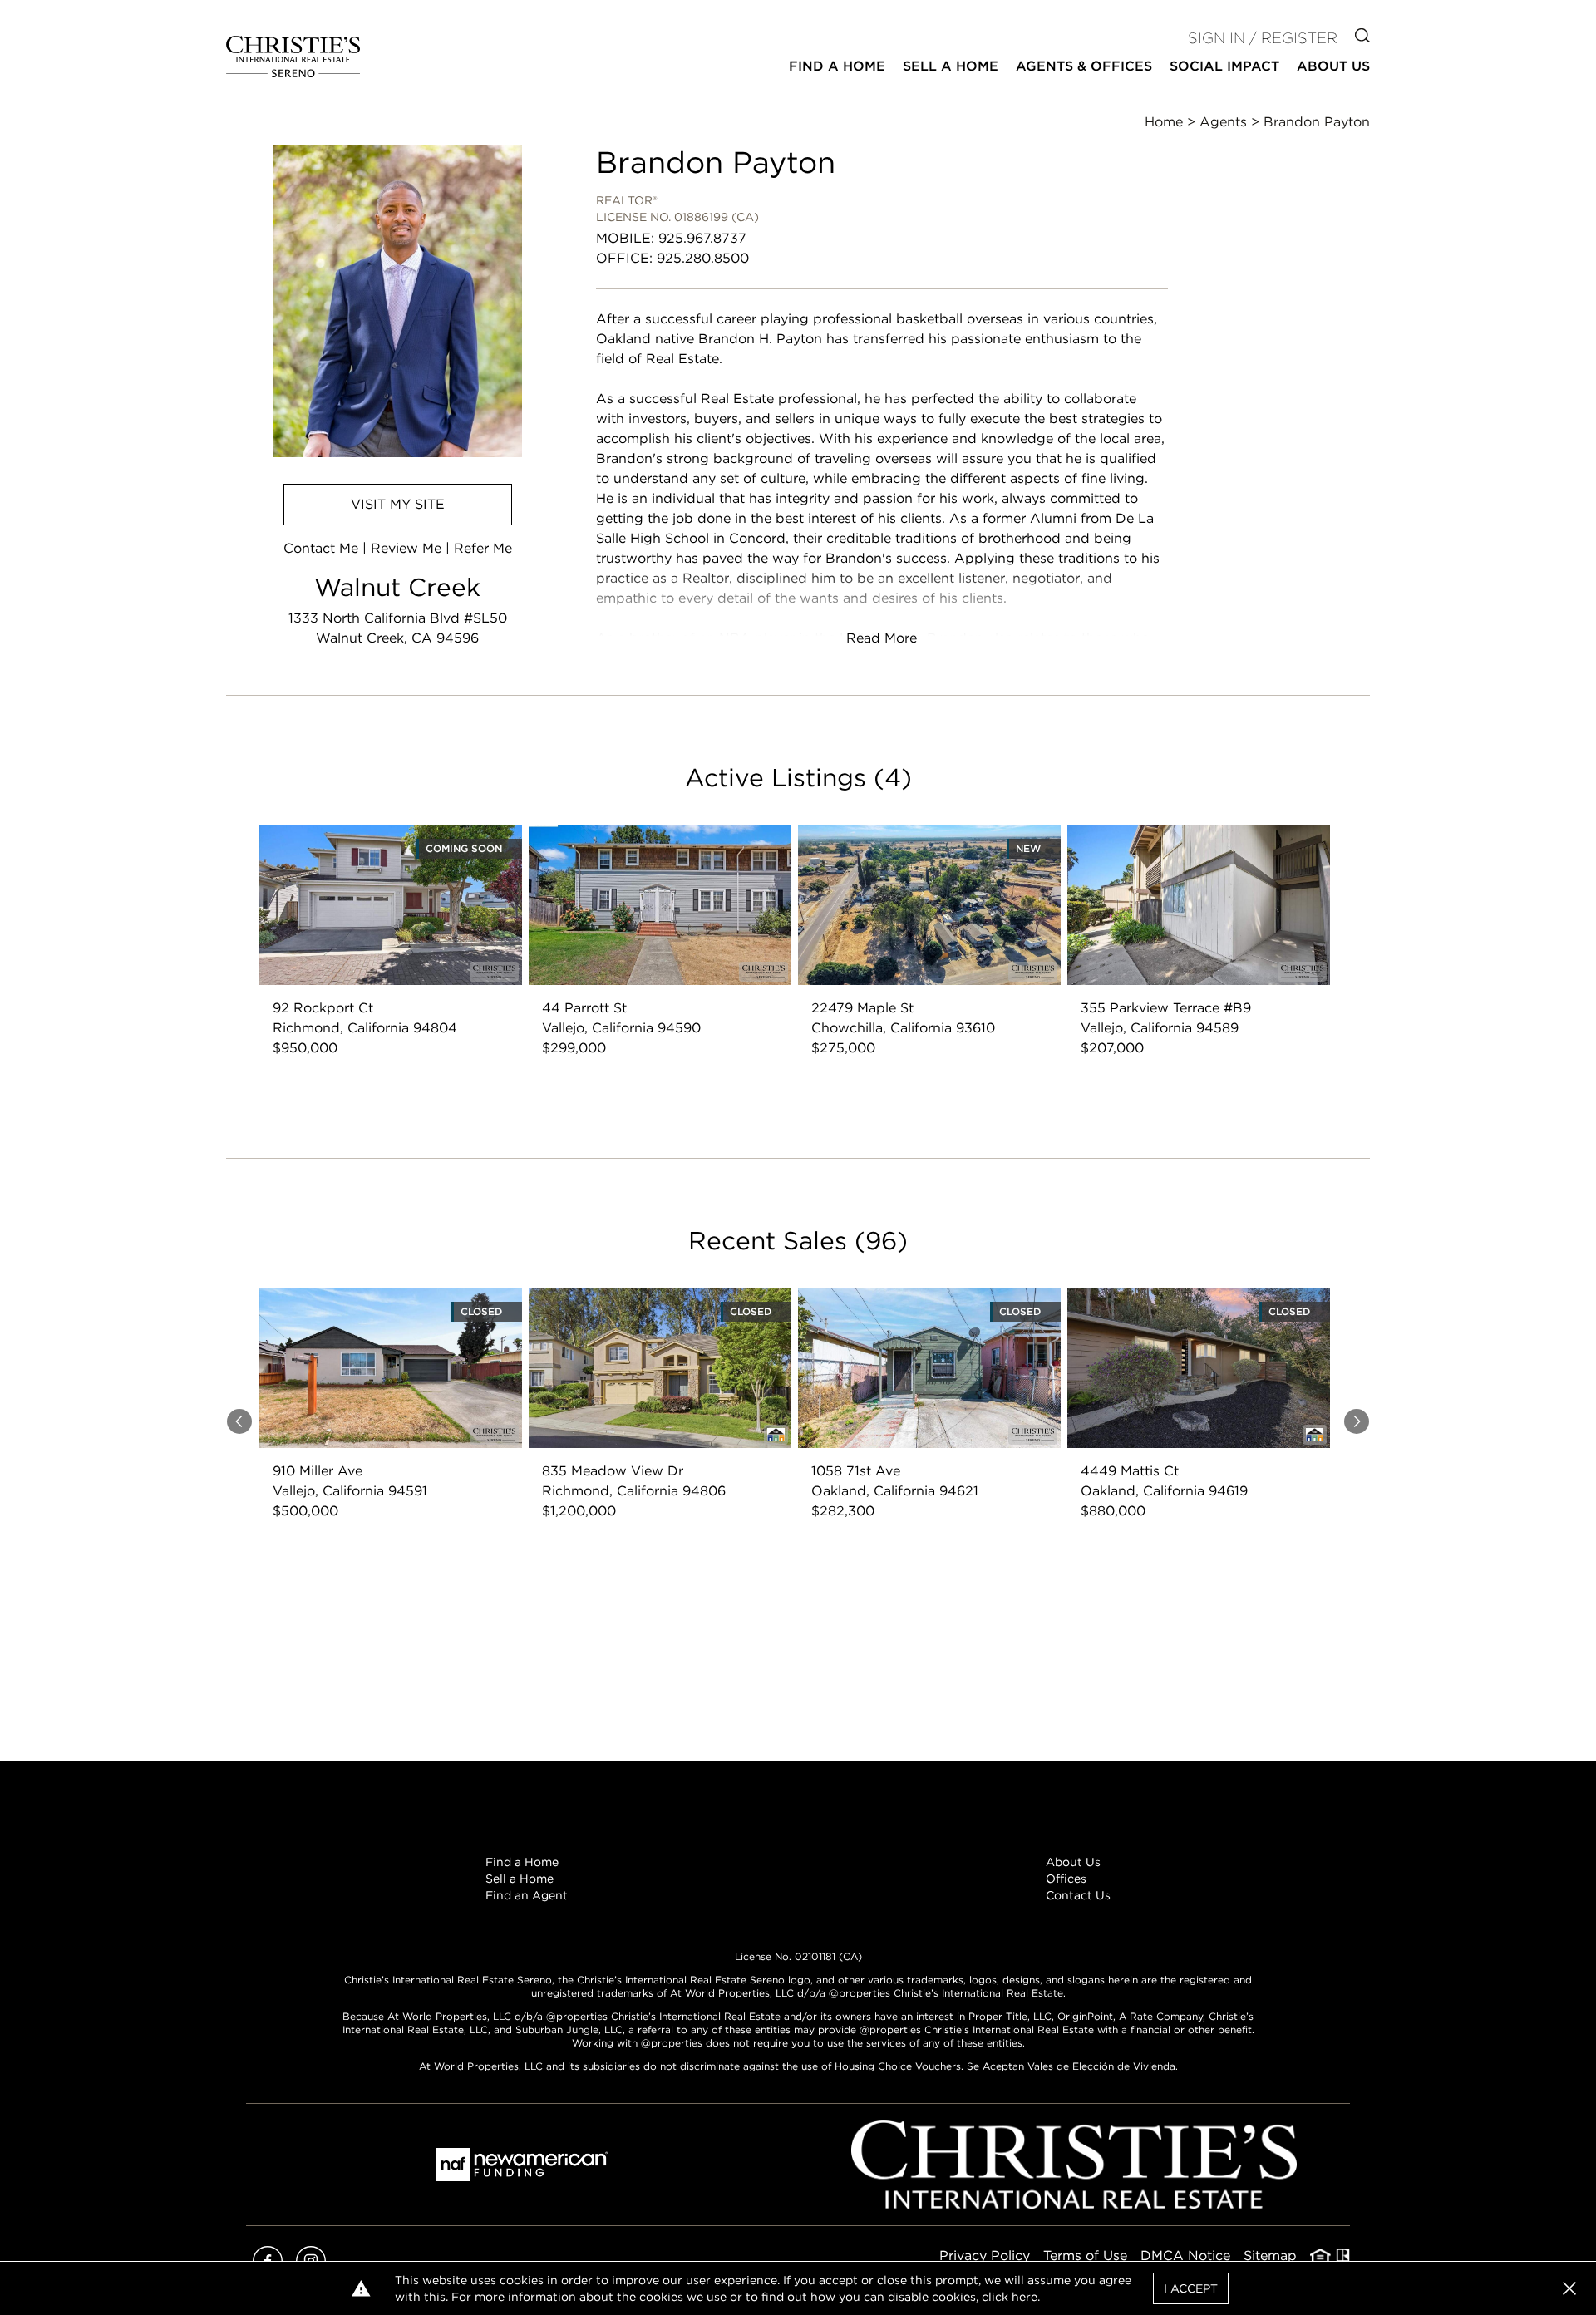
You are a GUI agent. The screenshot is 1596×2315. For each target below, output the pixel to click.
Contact (321, 548)
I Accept (1191, 2288)
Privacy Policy (985, 2256)
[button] (1569, 2288)
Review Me (406, 548)
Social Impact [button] (1224, 66)
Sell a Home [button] (951, 66)
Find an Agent (527, 1895)
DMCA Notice (1185, 2256)
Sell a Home (520, 1879)
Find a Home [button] (837, 66)
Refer (483, 548)
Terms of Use (1085, 2256)
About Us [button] (1333, 66)
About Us (1073, 1862)
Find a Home (522, 1862)
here (1025, 2297)
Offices (1066, 1879)
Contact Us (1078, 1895)
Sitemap (1270, 2256)
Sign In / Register (1263, 38)
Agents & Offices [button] (1084, 66)
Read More (882, 638)
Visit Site (398, 504)
